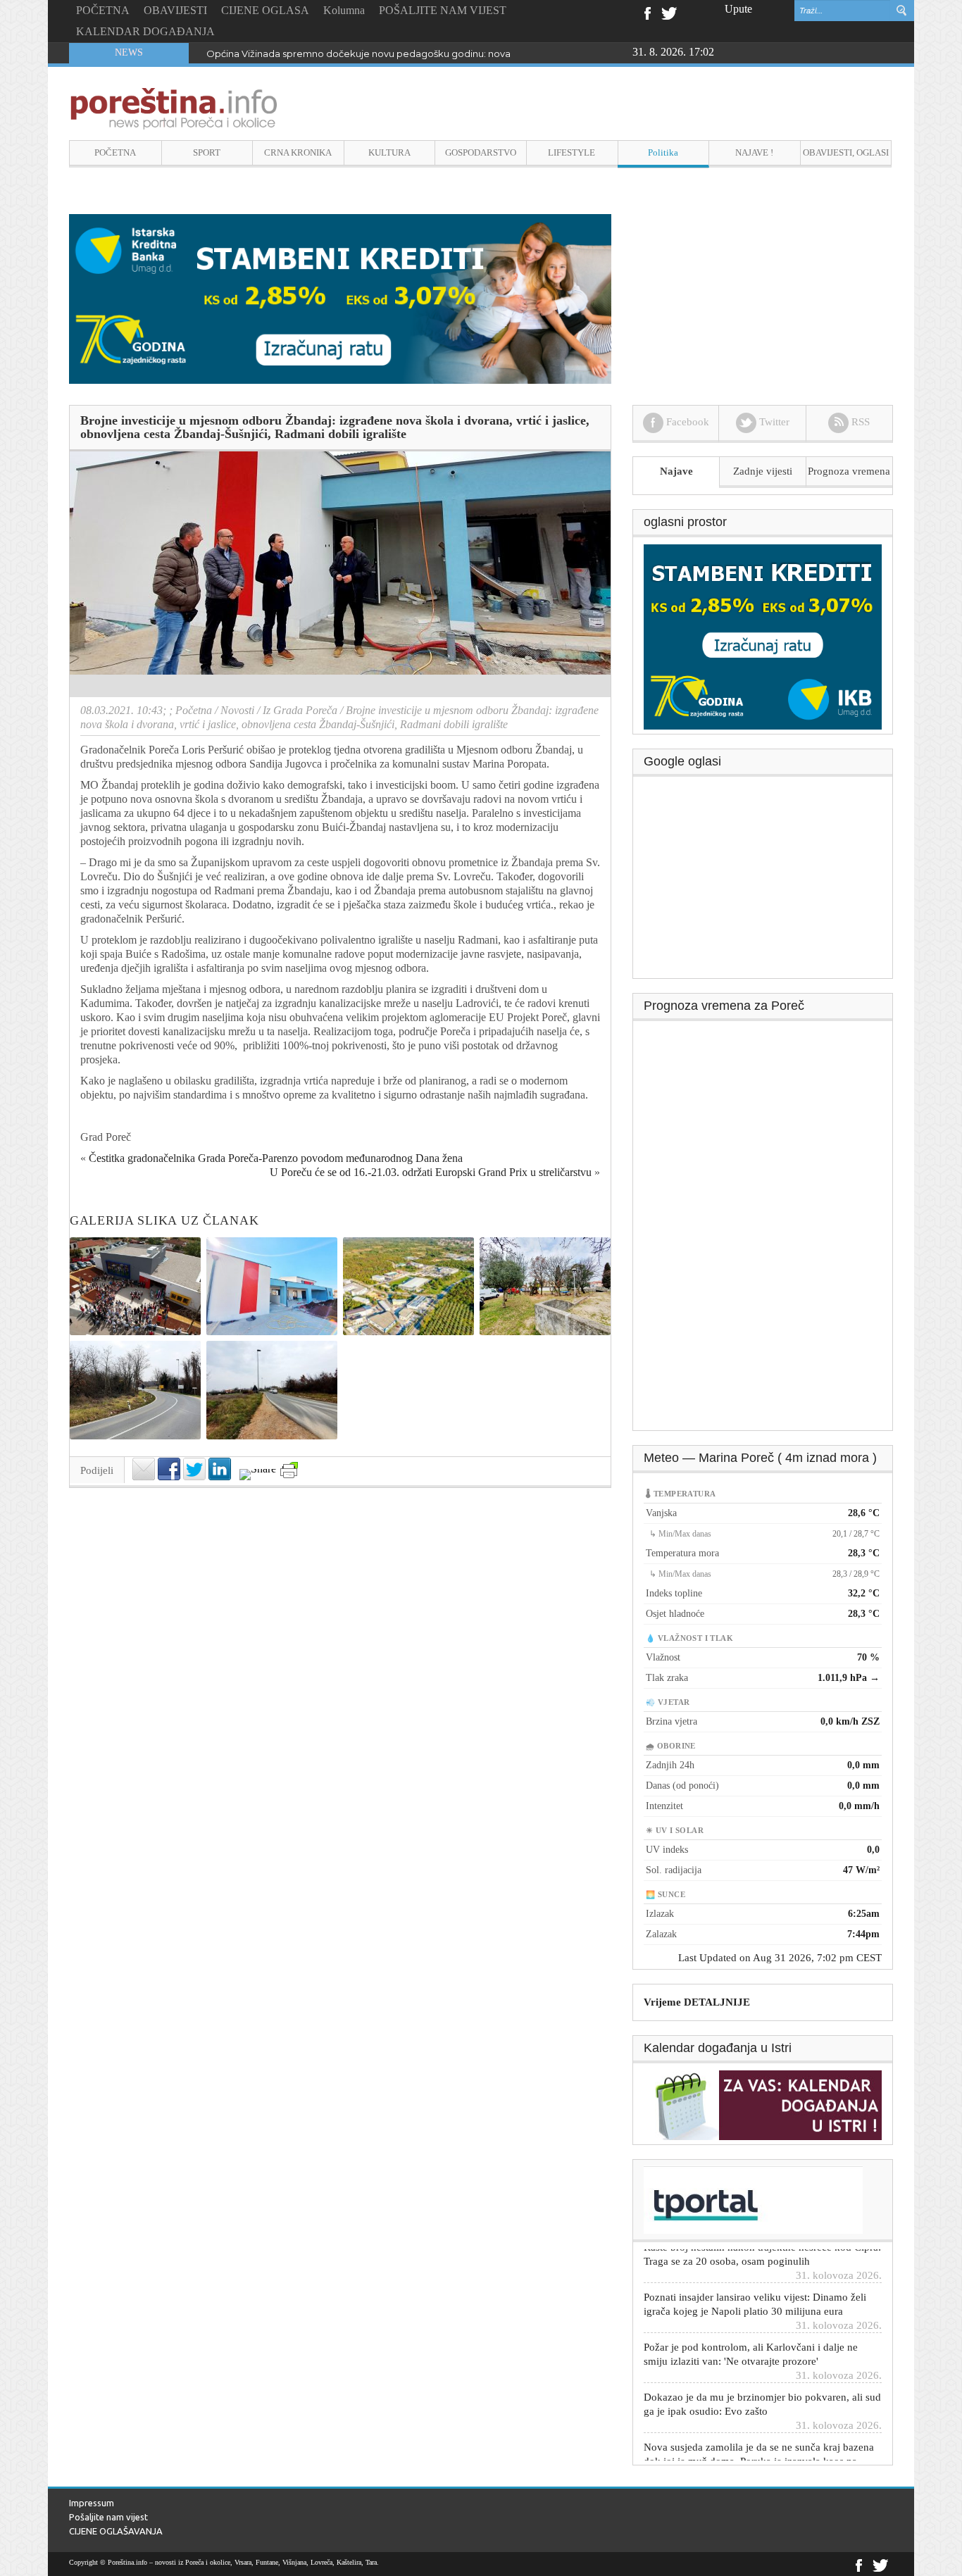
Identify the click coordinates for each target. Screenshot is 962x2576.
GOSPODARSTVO (481, 152)
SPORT (207, 152)
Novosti (237, 710)
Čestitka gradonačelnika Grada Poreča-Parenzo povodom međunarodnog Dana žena (276, 1158)
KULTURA (389, 152)
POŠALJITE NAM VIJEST (443, 10)
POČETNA (103, 10)
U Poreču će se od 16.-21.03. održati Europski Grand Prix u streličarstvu (431, 1172)
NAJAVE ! (754, 152)
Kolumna (344, 10)
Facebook (647, 12)
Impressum (92, 2503)
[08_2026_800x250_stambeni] (340, 298)
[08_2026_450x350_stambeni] (763, 636)
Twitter (669, 12)
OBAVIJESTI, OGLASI (846, 152)
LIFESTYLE (571, 152)
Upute (738, 9)
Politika (663, 152)
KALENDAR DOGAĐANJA (145, 31)
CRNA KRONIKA (298, 152)
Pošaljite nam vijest (108, 2517)
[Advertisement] (763, 882)
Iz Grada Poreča (300, 710)
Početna (194, 710)
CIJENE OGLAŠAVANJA (116, 2531)
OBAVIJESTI (175, 10)
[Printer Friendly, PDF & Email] (289, 1470)
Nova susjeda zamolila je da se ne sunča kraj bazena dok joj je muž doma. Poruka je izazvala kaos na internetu (759, 2431)
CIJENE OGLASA (265, 10)
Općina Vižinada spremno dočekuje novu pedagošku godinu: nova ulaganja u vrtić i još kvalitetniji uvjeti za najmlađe (469, 54)
